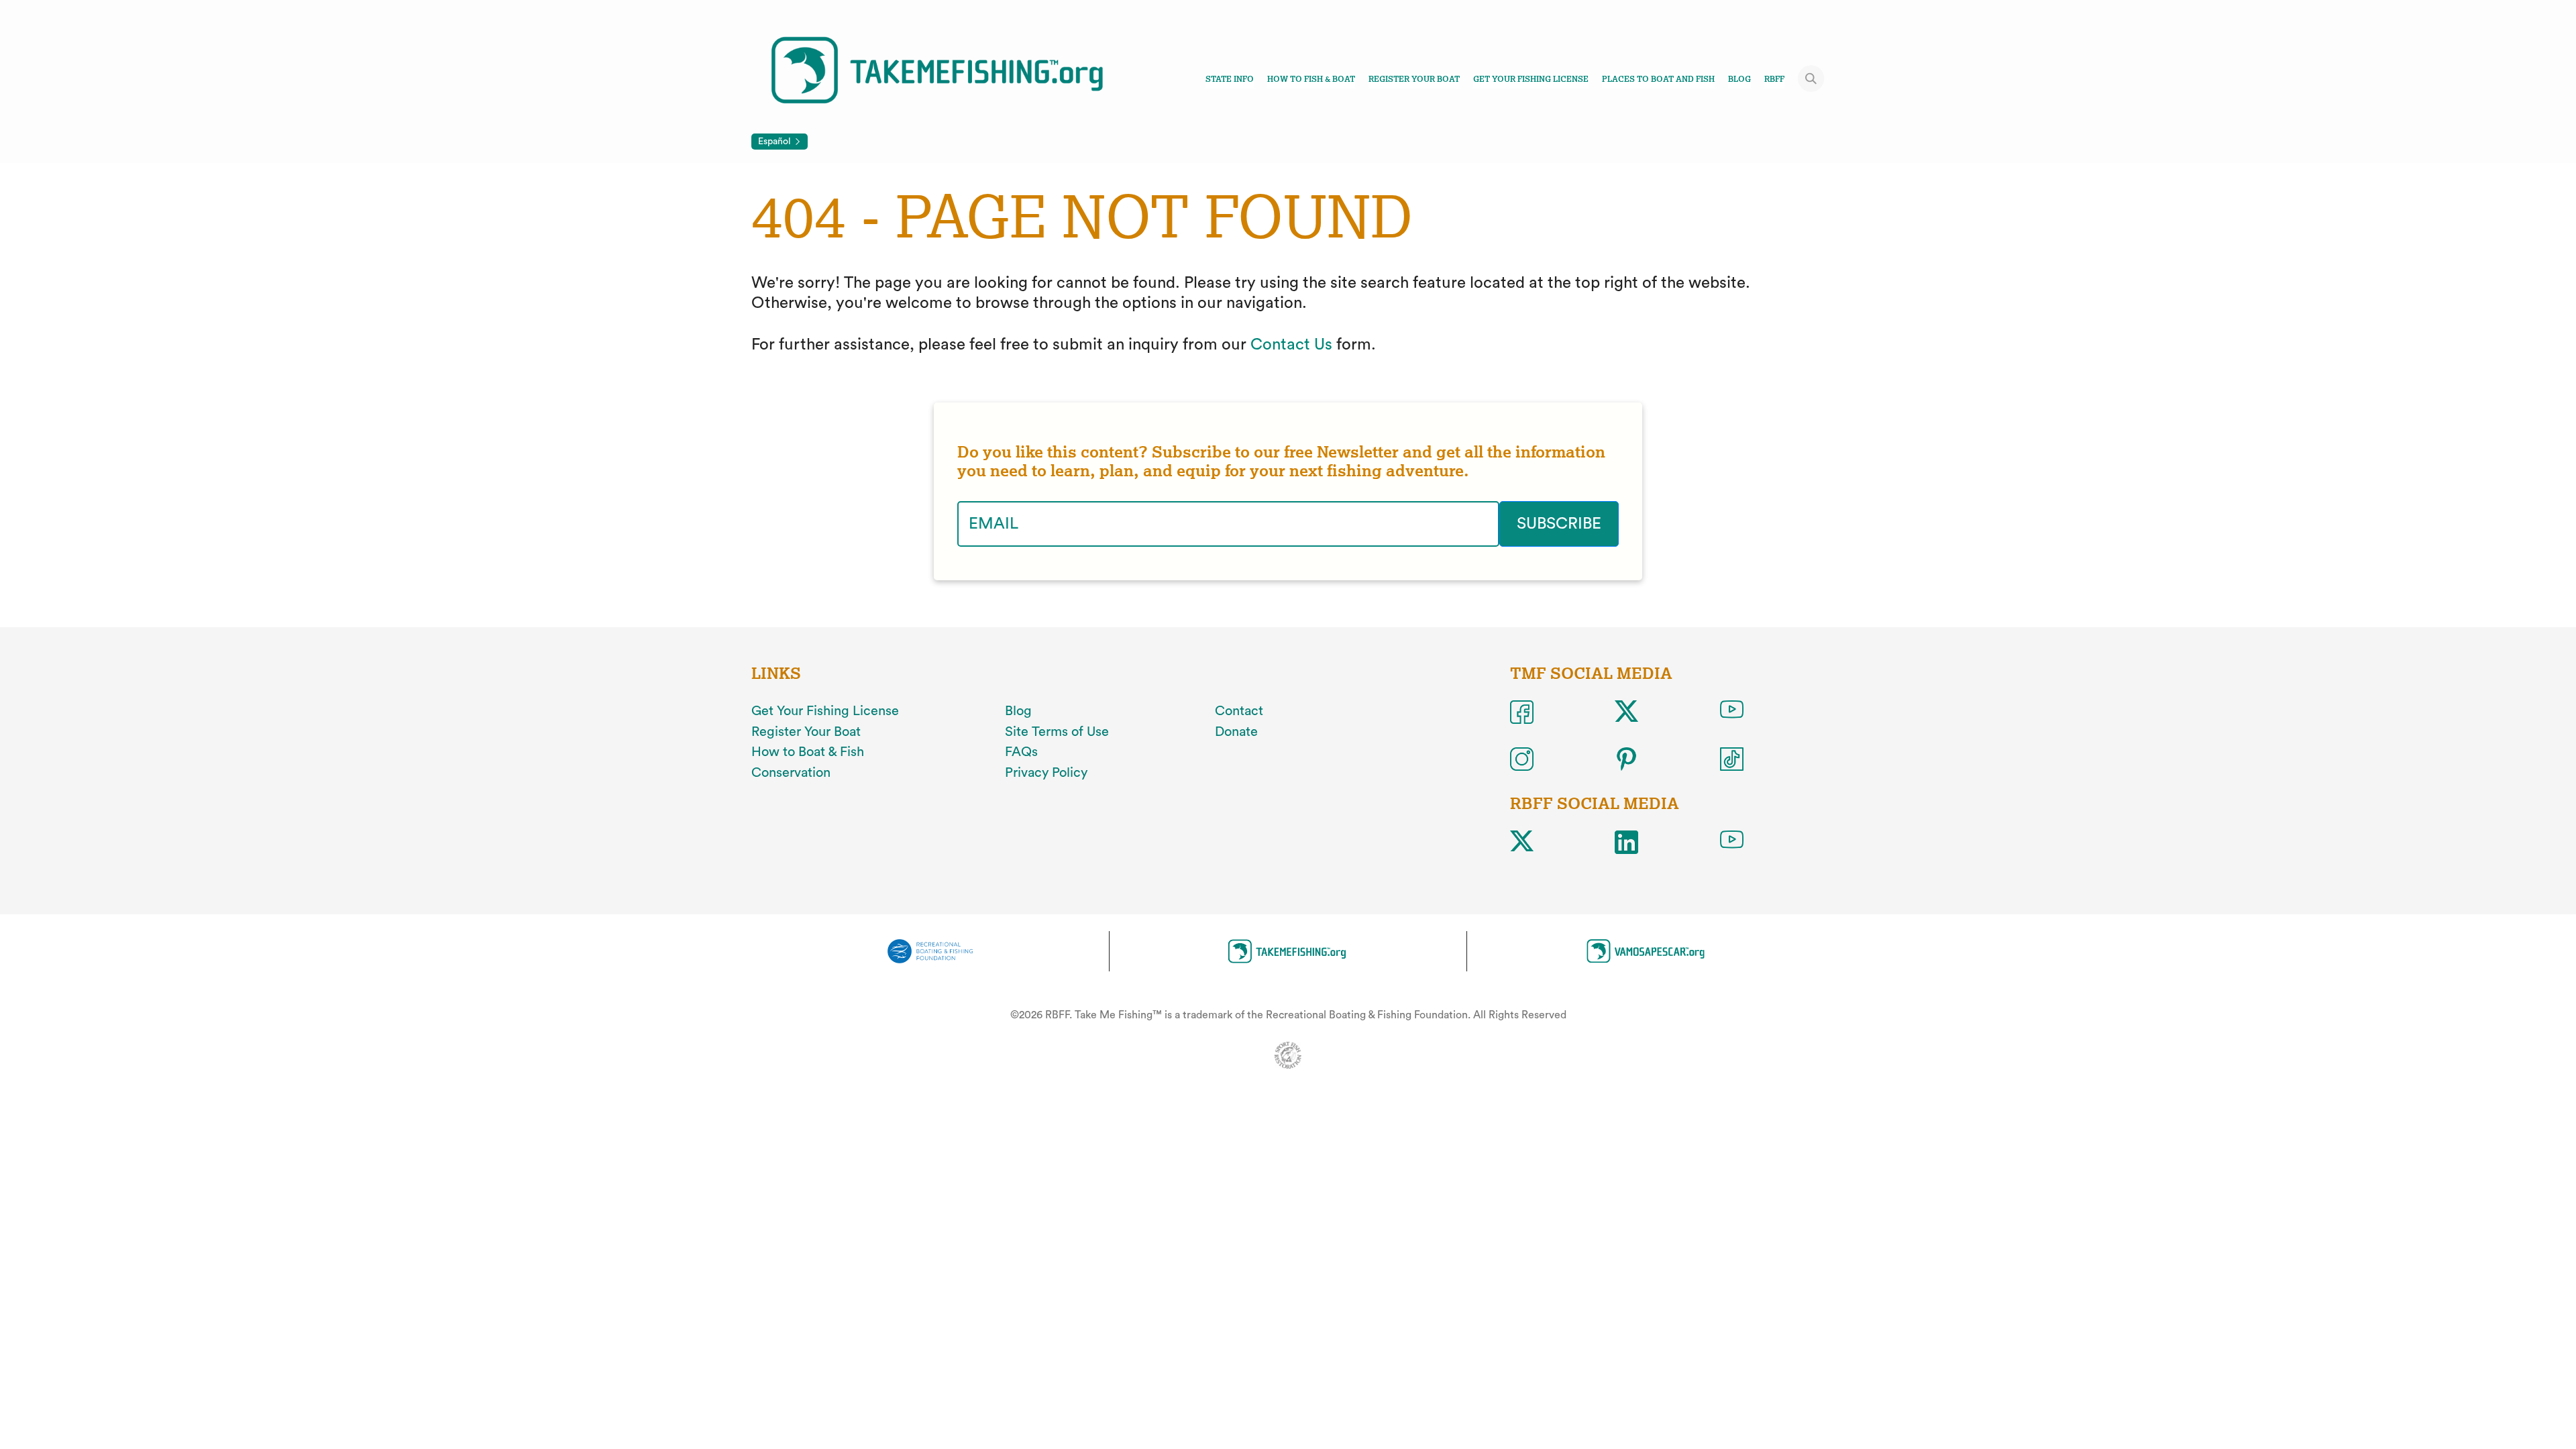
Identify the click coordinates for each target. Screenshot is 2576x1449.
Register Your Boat (1414, 79)
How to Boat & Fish (808, 752)
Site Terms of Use (1057, 732)
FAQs (1021, 752)
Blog (1739, 79)
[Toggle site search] (1811, 78)
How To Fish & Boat (1311, 79)
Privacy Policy (1046, 773)
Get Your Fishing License (1531, 79)
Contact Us (1291, 345)
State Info (1230, 79)
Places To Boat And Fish (1658, 79)
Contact (1239, 711)
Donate (1236, 732)
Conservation (791, 773)
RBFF (1774, 79)
